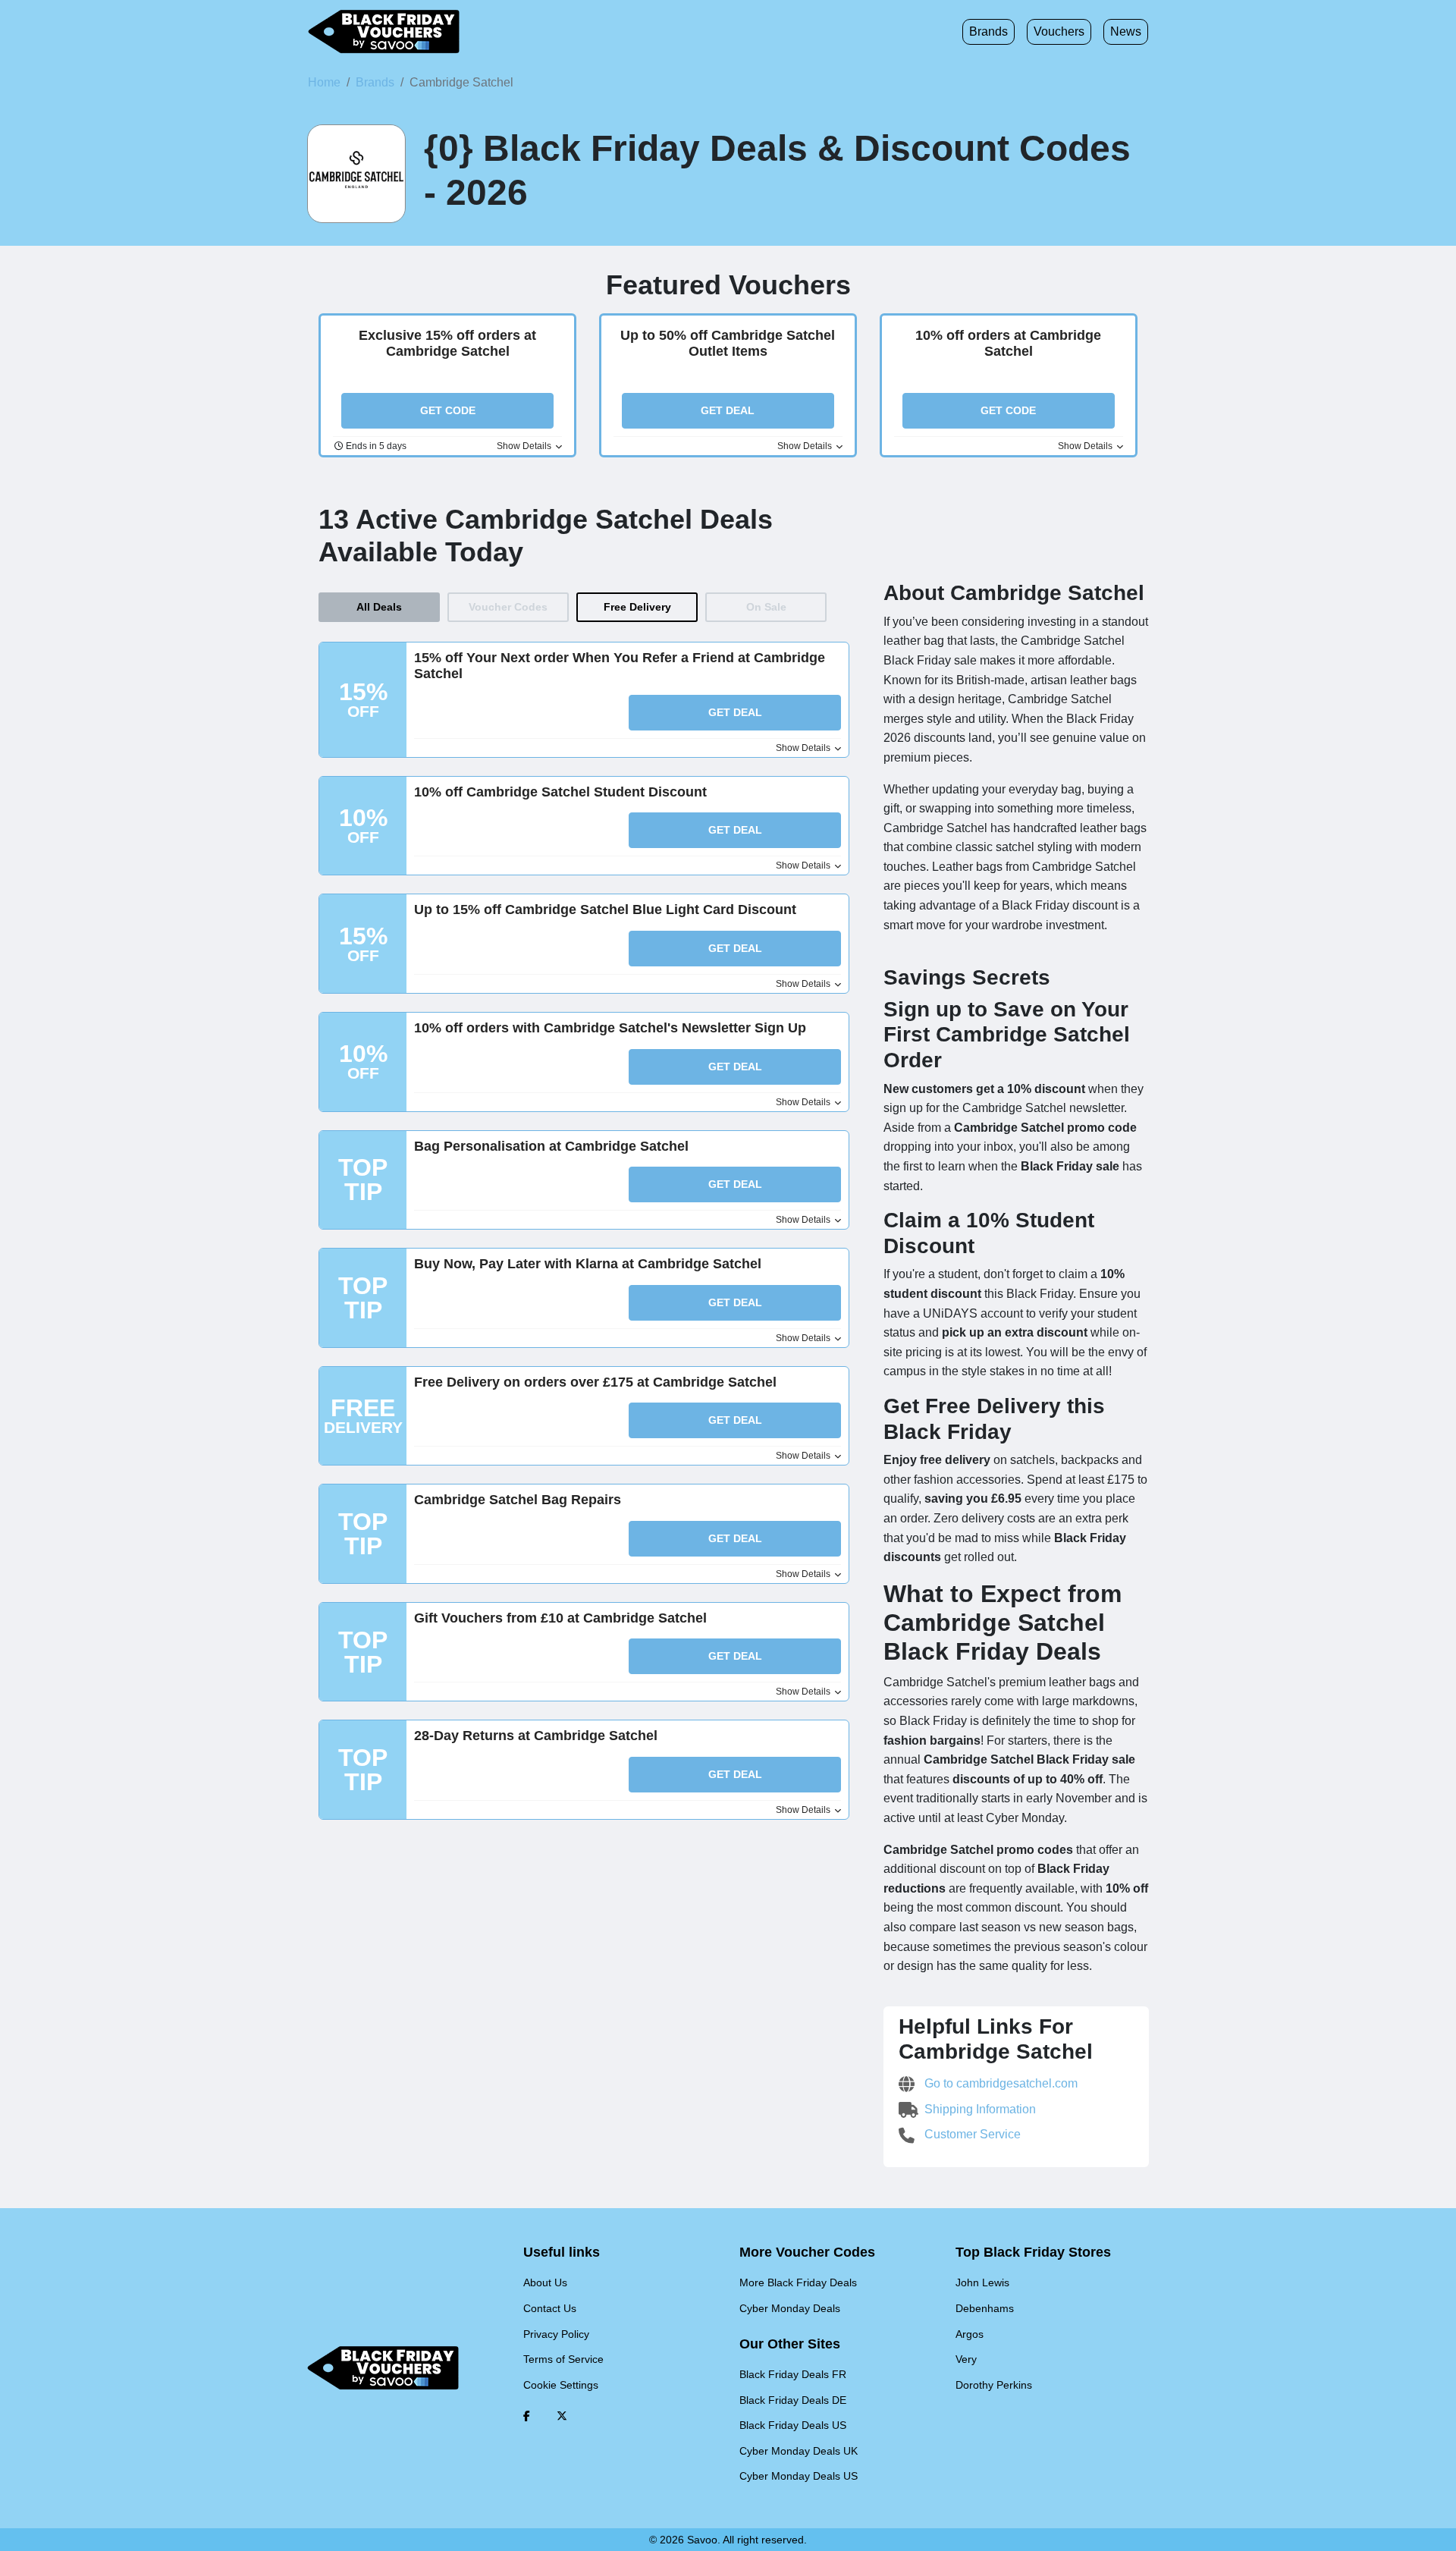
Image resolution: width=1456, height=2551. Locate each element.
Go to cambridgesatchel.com (999, 2083)
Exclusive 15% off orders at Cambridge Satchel (447, 344)
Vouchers (1059, 31)
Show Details (525, 446)
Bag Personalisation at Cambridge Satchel (551, 1146)
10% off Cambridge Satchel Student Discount (560, 792)
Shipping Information (979, 2109)
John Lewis (982, 2282)
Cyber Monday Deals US (799, 2476)
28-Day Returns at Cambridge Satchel (536, 1736)
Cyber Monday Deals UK (799, 2451)
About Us (545, 2282)
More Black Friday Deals (798, 2282)
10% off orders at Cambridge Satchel (1008, 344)
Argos (970, 2334)
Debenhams (985, 2308)
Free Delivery (637, 607)
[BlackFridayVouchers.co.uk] (384, 32)
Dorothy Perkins (994, 2385)
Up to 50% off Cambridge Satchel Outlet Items (728, 344)
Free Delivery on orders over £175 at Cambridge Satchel (595, 1382)
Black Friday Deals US (793, 2425)
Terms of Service (563, 2359)
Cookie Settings (561, 2385)
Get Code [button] (448, 410)
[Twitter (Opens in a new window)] (562, 2416)
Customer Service (971, 2134)
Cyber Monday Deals (790, 2308)
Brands (988, 31)
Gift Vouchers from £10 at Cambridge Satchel (560, 1618)
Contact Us (550, 2308)
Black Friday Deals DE (793, 2400)
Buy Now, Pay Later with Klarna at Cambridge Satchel (588, 1264)
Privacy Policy (556, 2334)
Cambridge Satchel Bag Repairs (518, 1500)
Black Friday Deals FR (793, 2374)
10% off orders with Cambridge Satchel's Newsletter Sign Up (610, 1028)
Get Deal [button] (728, 410)
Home (324, 82)
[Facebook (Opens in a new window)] (527, 2416)
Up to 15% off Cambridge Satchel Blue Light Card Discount (605, 910)
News (1126, 31)
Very (966, 2359)
